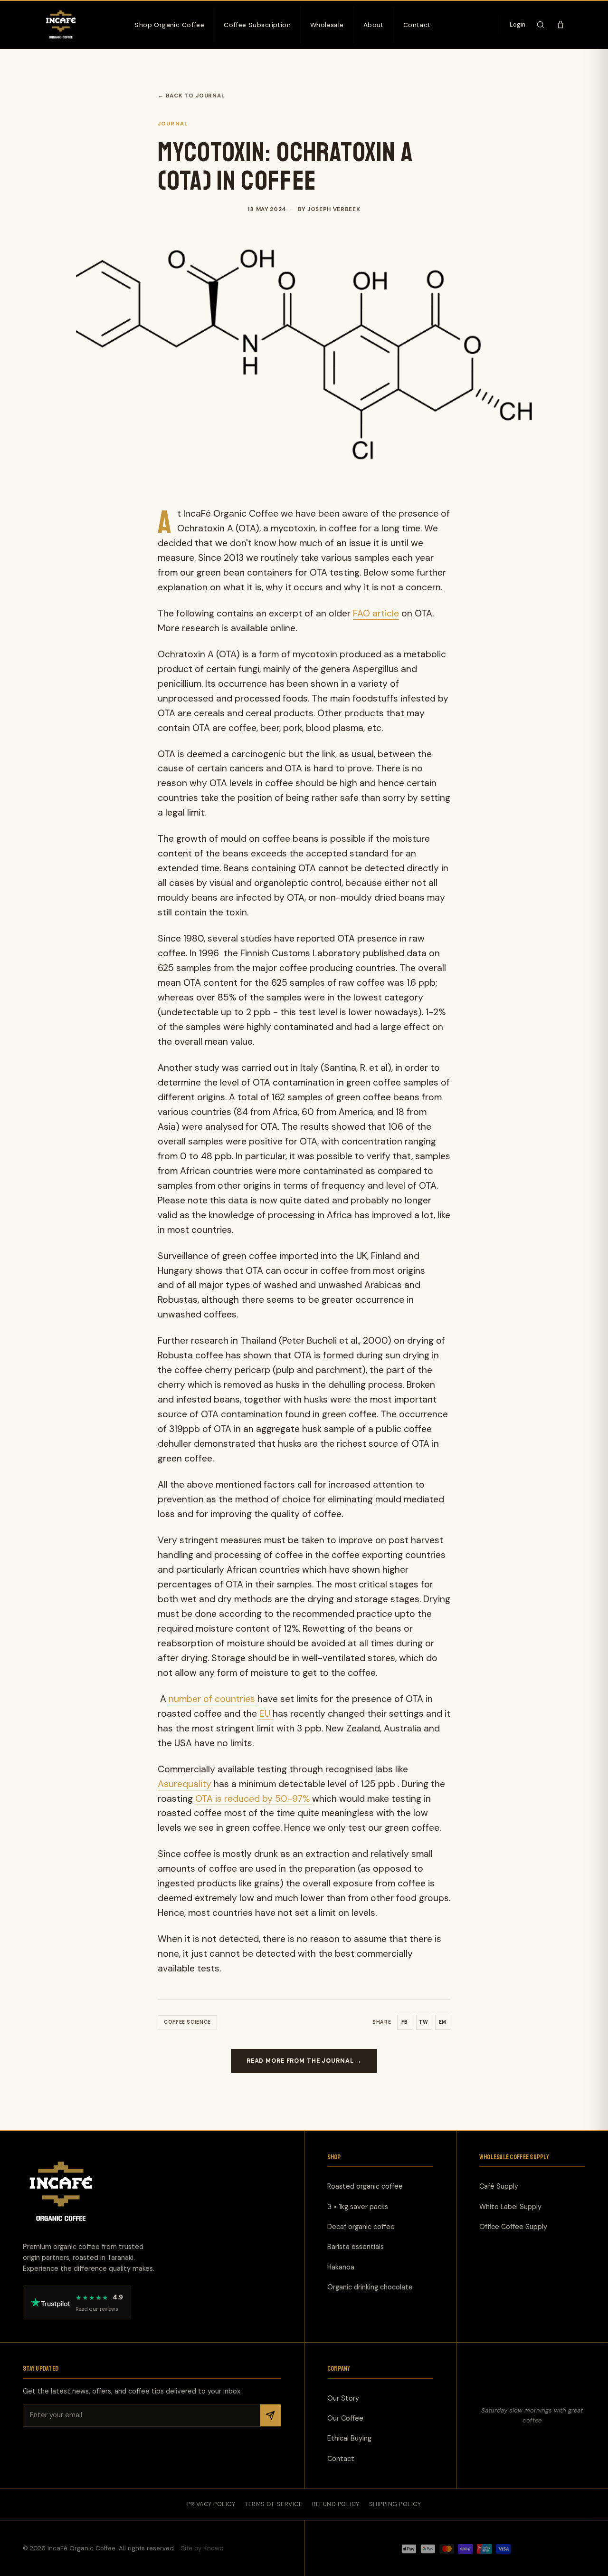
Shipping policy (395, 2504)
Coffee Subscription (257, 25)
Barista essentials (356, 2247)
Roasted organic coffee (365, 2186)
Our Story (343, 2398)
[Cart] (560, 25)
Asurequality (185, 1784)
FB (405, 2022)
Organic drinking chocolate (370, 2287)
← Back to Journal (191, 96)
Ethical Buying (349, 2438)
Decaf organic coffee (361, 2227)
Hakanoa (341, 2267)
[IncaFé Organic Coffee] (61, 25)
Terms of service (274, 2504)
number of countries (213, 1699)
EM (443, 2022)
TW (424, 2022)
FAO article (376, 613)
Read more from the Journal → (304, 2061)
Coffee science (187, 2022)
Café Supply (499, 2186)
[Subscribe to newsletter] (270, 2415)
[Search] (541, 25)
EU (266, 1714)
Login (518, 25)
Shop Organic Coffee (169, 25)
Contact (417, 25)
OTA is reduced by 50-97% (254, 1799)
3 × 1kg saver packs (358, 2206)
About (374, 25)
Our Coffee (345, 2418)
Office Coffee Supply (513, 2227)
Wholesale (327, 25)
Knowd (214, 2548)
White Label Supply (510, 2206)
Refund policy (336, 2504)
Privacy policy (211, 2504)
